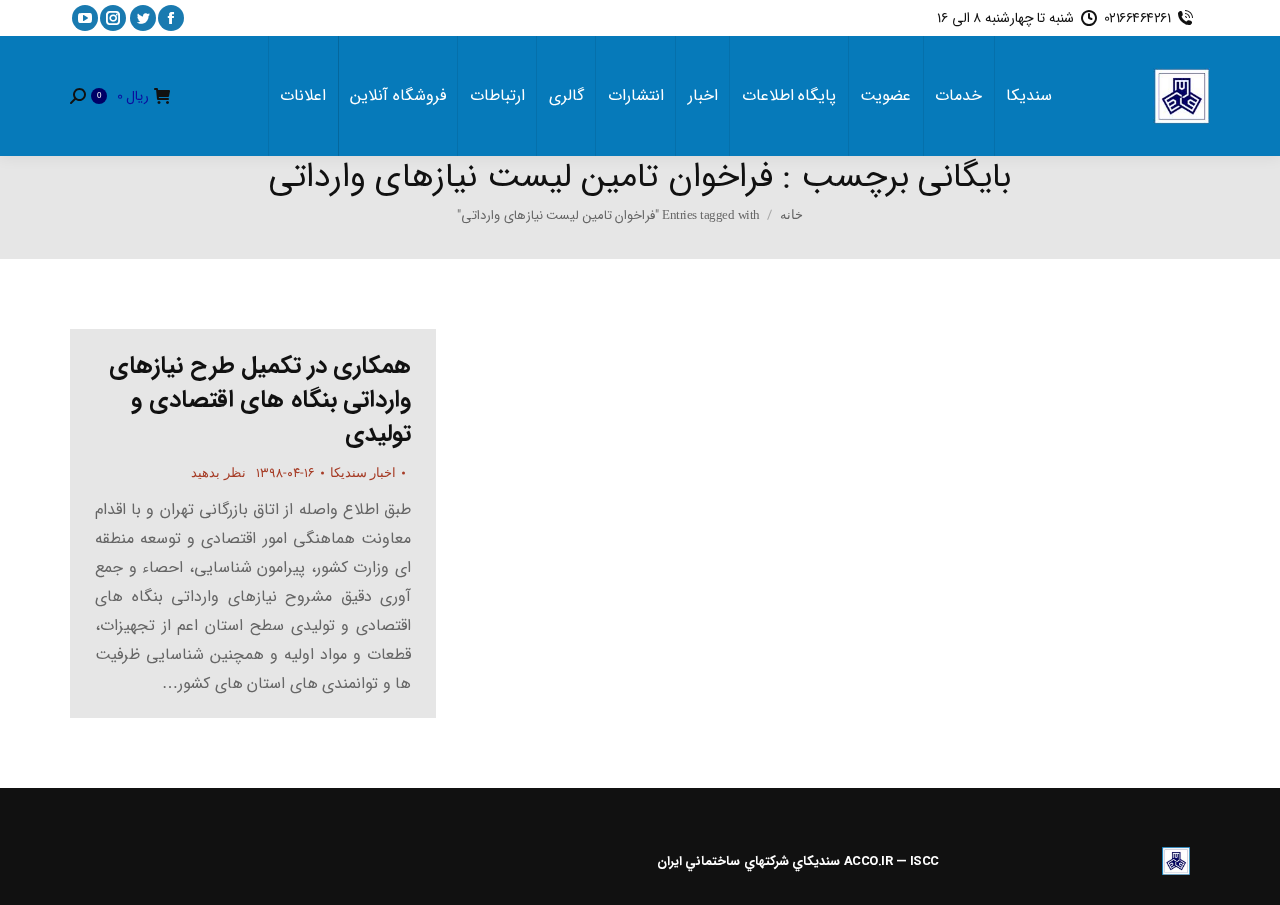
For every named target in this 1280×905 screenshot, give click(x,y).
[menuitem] (1029, 96)
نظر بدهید (218, 472)
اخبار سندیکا (363, 472)
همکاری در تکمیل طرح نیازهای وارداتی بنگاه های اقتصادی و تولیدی (260, 400)
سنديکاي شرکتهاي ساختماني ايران (749, 861)
